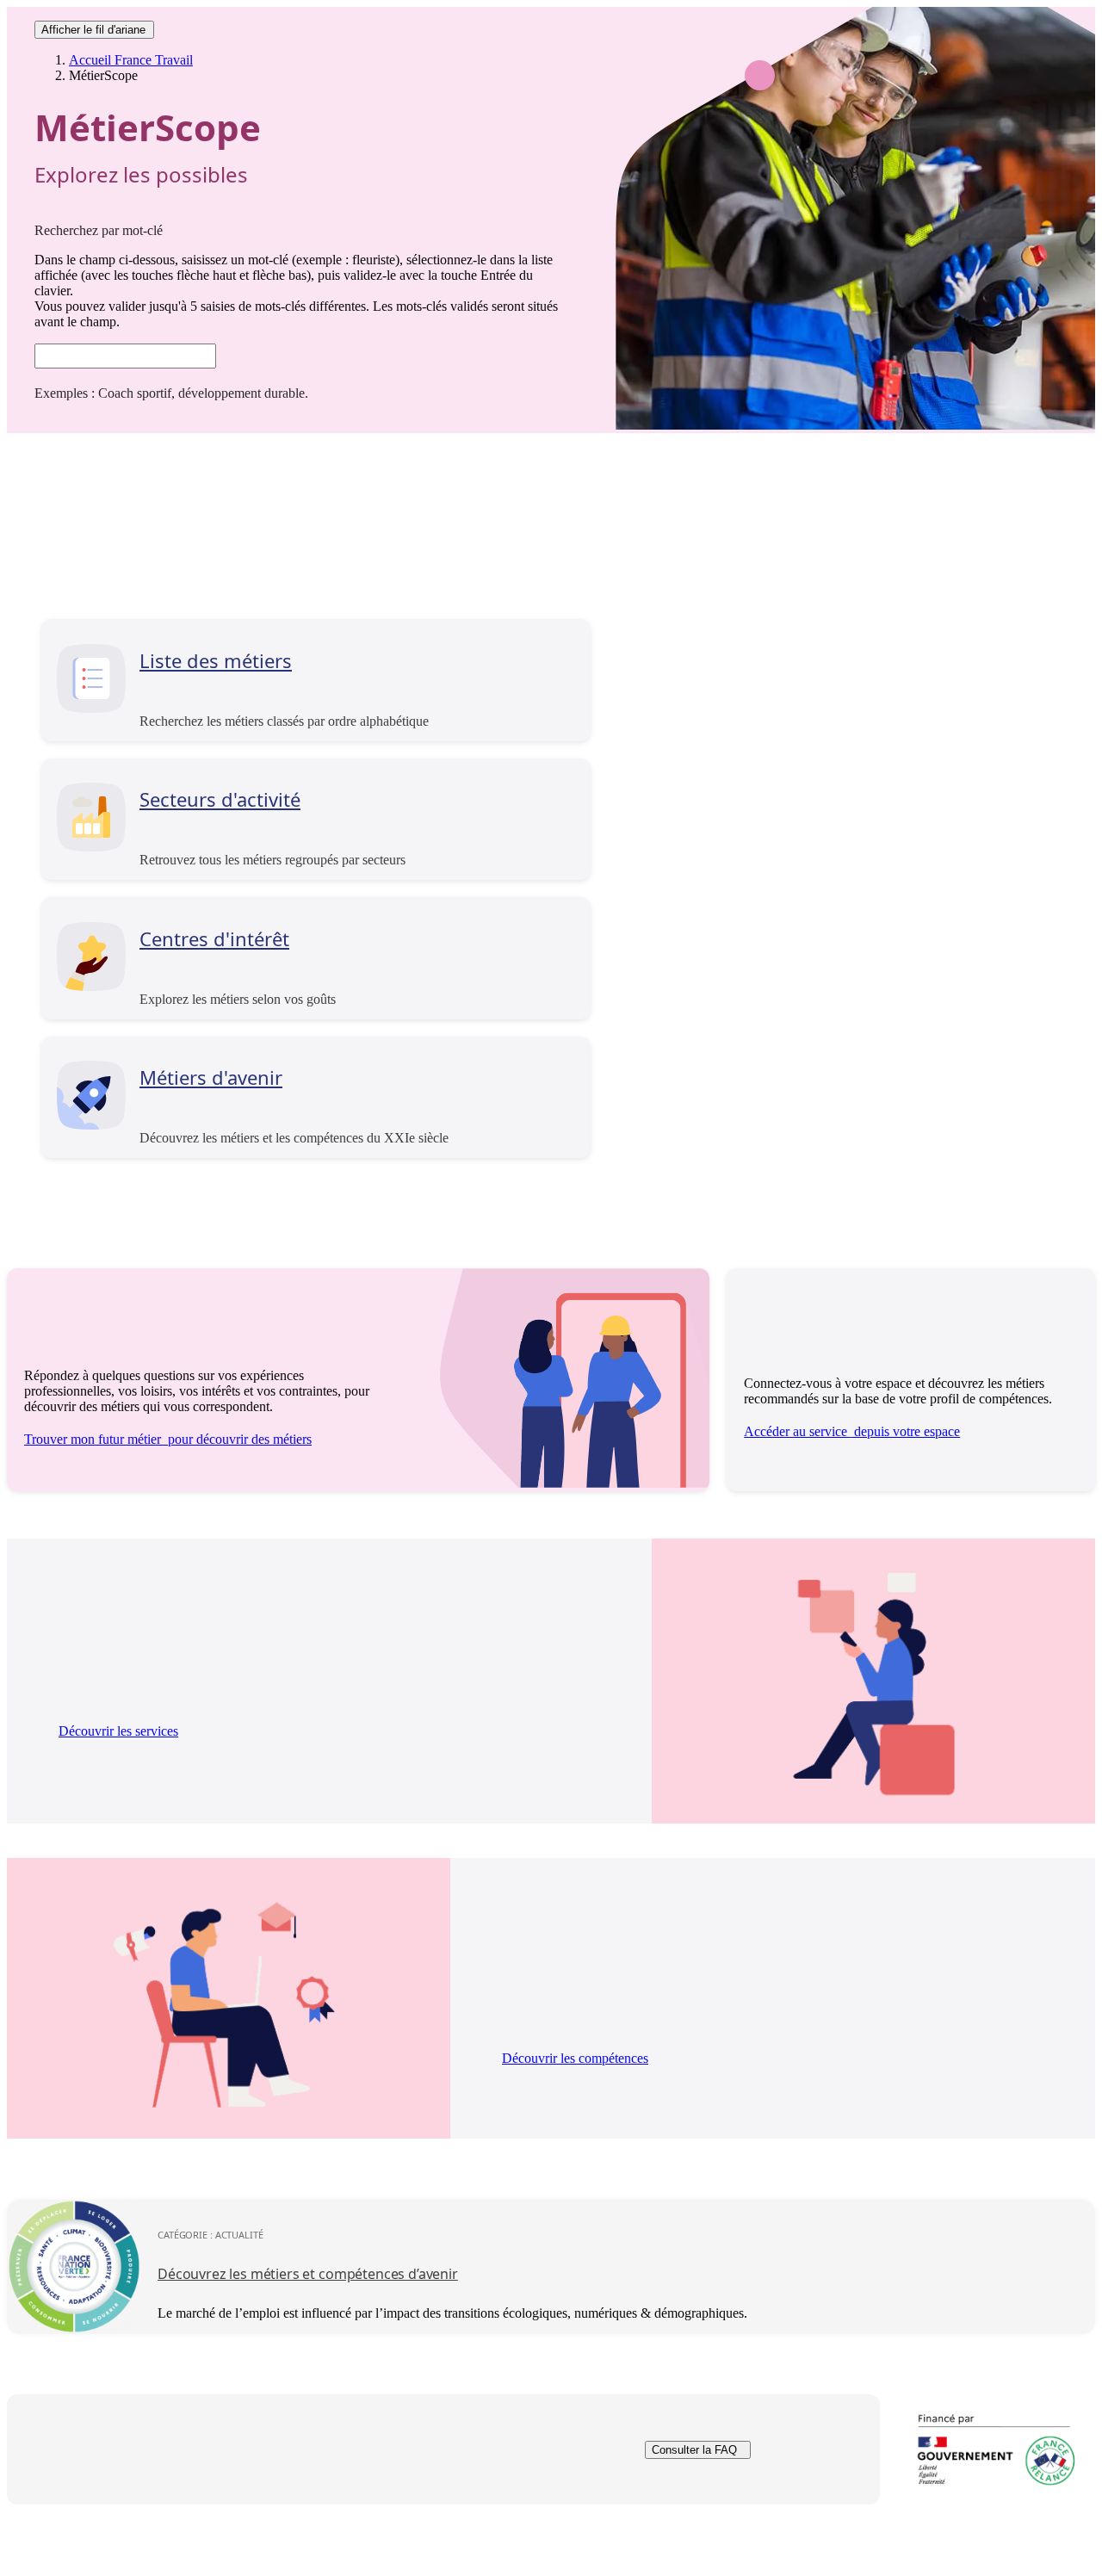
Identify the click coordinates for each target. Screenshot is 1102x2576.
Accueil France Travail (131, 60)
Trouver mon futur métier (168, 1439)
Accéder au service (852, 1431)
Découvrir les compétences (575, 2058)
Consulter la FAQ (694, 2450)
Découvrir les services (118, 1731)
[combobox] (125, 356)
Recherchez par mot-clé (99, 230)
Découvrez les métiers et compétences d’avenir (308, 2274)
